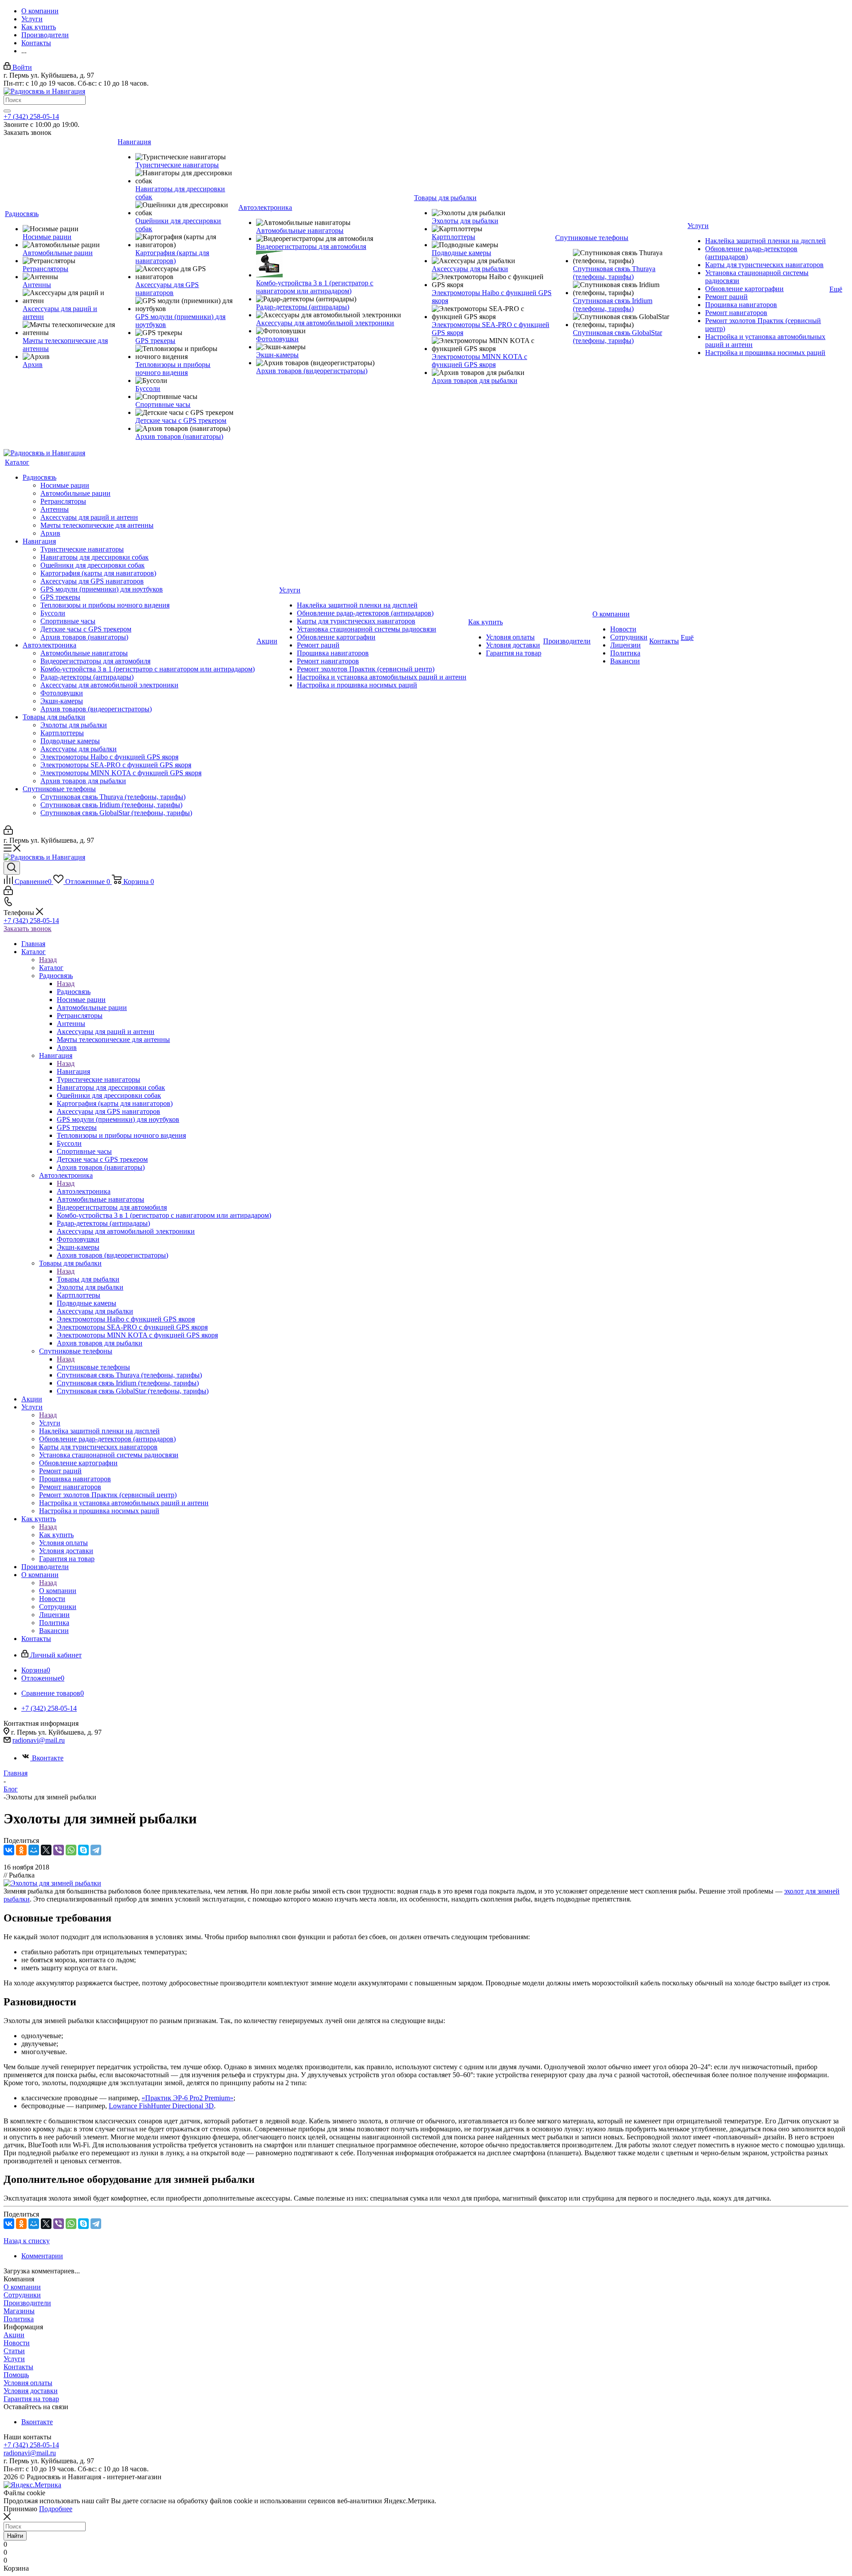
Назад (48, 960)
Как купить (56, 1535)
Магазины (19, 2311)
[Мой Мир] (34, 1850)
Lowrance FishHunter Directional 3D (161, 2106)
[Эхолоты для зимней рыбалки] (52, 1883)
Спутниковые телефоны (93, 1367)
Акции (14, 2335)
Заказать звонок (28, 929)
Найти (15, 2536)
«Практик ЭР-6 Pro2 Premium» (187, 2098)
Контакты (18, 2367)
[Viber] (59, 1850)
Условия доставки (31, 2391)
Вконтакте (48, 1758)
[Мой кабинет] (8, 832)
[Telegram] (96, 1850)
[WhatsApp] (71, 1850)
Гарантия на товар (31, 2399)
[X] (46, 1850)
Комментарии (42, 2256)
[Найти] (7, 111)
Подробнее (56, 2509)
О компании (58, 1591)
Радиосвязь (74, 992)
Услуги (50, 1423)
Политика (19, 2319)
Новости (17, 2343)
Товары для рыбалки (88, 1279)
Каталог (51, 968)
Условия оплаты (28, 2383)
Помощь (16, 2375)
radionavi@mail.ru (39, 1740)
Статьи (14, 2351)
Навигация (73, 1071)
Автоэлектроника (84, 1191)
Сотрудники (22, 2295)
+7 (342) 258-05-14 (31, 116)
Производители (27, 2303)
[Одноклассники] (21, 1850)
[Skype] (83, 1850)
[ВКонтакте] (9, 1850)
